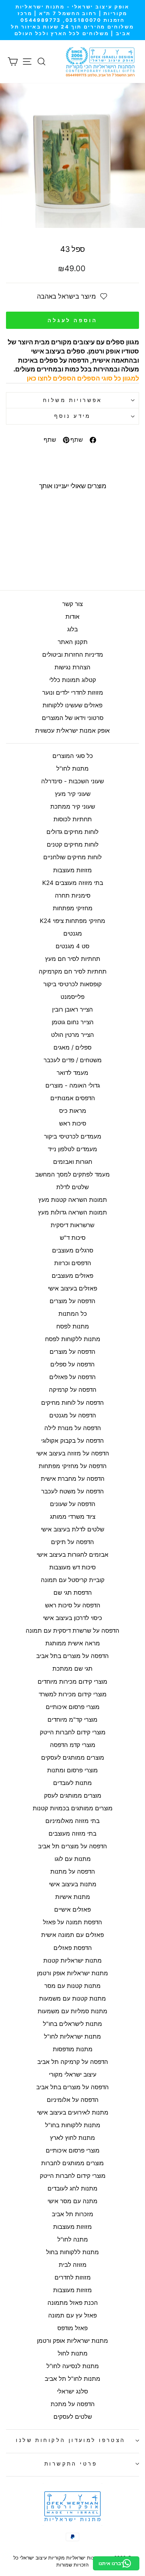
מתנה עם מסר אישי (72, 2201)
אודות (72, 617)
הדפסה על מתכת (73, 2404)
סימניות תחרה (73, 895)
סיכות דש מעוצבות (72, 1567)
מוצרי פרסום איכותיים (73, 1707)
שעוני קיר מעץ (73, 794)
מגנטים (73, 933)
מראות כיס (73, 1111)
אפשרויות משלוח (72, 400)
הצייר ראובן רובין (72, 1009)
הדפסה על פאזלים (72, 1377)
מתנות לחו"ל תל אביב (72, 2379)
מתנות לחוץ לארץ (72, 2138)
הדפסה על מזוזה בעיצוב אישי (73, 1453)
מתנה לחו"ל (73, 2239)
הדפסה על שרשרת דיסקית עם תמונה (72, 1631)
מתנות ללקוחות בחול (72, 2252)
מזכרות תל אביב (72, 2214)
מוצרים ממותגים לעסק (73, 1796)
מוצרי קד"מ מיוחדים (72, 1720)
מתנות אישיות (73, 1897)
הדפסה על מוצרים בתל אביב (72, 1656)
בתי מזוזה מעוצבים (72, 1834)
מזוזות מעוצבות (72, 870)
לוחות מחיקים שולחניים (72, 857)
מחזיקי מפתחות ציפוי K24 (72, 921)
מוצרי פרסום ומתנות (72, 1770)
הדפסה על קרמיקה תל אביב (73, 2062)
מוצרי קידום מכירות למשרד (73, 1694)
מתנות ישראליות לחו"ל (72, 2036)
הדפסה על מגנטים (73, 1415)
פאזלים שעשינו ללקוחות (72, 705)
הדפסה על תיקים (72, 1542)
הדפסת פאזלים (73, 1948)
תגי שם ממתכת (72, 1669)
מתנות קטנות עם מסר (72, 1986)
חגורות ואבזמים (73, 1162)
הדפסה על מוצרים (72, 1301)
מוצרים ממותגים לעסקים (73, 1758)
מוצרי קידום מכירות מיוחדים (72, 1682)
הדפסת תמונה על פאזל (72, 1922)
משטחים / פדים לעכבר (73, 1060)
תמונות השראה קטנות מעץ (73, 1200)
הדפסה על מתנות (73, 1872)
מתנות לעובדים (72, 1783)
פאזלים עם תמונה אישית (72, 1935)
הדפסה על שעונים (73, 1504)
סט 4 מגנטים (72, 946)
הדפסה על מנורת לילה (73, 1428)
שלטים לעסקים (73, 2417)
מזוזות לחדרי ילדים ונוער (73, 693)
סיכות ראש (73, 1123)
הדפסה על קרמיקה (73, 1390)
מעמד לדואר (72, 1073)
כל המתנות (73, 1314)
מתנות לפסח (73, 1326)
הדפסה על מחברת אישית (73, 1479)
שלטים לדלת (72, 1187)
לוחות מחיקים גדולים (72, 832)
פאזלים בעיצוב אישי (72, 1288)
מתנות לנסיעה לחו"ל (73, 2366)
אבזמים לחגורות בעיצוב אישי (72, 1555)
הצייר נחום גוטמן (73, 1022)
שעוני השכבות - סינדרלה (72, 781)
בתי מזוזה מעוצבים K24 (73, 883)
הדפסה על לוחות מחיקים (72, 1403)
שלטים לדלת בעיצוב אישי (72, 1529)
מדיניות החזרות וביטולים (73, 655)
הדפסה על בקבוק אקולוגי (72, 1441)
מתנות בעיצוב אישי (73, 1884)
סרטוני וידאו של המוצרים (73, 718)
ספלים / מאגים (72, 1047)
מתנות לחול (73, 2353)
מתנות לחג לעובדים (72, 2188)
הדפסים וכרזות (73, 1263)
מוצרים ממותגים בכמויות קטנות (73, 1808)
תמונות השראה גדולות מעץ (72, 1212)
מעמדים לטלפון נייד (72, 1149)
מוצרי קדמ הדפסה (73, 1745)
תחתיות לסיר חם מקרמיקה (73, 971)
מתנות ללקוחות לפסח (73, 1339)
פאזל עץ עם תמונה (72, 2315)
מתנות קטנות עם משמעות (72, 1998)
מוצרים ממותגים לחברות (72, 2163)
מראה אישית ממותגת (73, 1643)
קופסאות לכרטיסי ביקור (72, 984)
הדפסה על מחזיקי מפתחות (73, 1466)
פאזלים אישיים (72, 1909)
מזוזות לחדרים (73, 2277)
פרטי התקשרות (71, 2464)
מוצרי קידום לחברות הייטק (73, 1732)
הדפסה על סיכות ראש (73, 1605)
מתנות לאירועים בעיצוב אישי (73, 2112)
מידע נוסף (72, 416)
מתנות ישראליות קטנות (72, 1960)
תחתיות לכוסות (73, 819)
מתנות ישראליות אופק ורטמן (72, 1973)
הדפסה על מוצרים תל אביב (72, 1846)
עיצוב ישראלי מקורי (73, 2074)
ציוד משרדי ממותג (73, 1517)
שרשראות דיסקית (72, 1225)
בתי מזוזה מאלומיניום (72, 1821)
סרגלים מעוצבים (73, 1250)
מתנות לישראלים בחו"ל (72, 2024)
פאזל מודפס (72, 2328)
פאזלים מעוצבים (72, 1276)
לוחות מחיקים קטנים (73, 844)
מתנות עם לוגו (73, 1859)
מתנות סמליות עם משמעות (72, 2011)
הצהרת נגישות (72, 667)
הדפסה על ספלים (72, 1364)
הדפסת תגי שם (73, 1593)
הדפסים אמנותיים (73, 1098)
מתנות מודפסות (73, 2049)
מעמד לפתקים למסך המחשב (72, 1174)
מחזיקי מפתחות (73, 908)
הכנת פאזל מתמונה (73, 2303)
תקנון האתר (73, 642)
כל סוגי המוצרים (73, 756)
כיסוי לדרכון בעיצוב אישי (72, 1618)
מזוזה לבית (73, 2265)
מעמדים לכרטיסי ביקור (73, 1136)
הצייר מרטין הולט (72, 1035)
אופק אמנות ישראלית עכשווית (72, 731)
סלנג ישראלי (72, 2391)
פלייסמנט (72, 997)
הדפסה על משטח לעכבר (72, 1491)
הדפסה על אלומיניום (73, 2100)
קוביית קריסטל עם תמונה (73, 1580)
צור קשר (72, 604)
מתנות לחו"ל (72, 769)
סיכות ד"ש (73, 1238)
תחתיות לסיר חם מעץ (73, 959)
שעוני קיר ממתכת (73, 806)
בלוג (72, 629)
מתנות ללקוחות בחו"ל (73, 2125)
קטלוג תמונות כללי (73, 680)
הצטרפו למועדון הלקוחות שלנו (71, 2440)
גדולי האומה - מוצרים (73, 1085)
